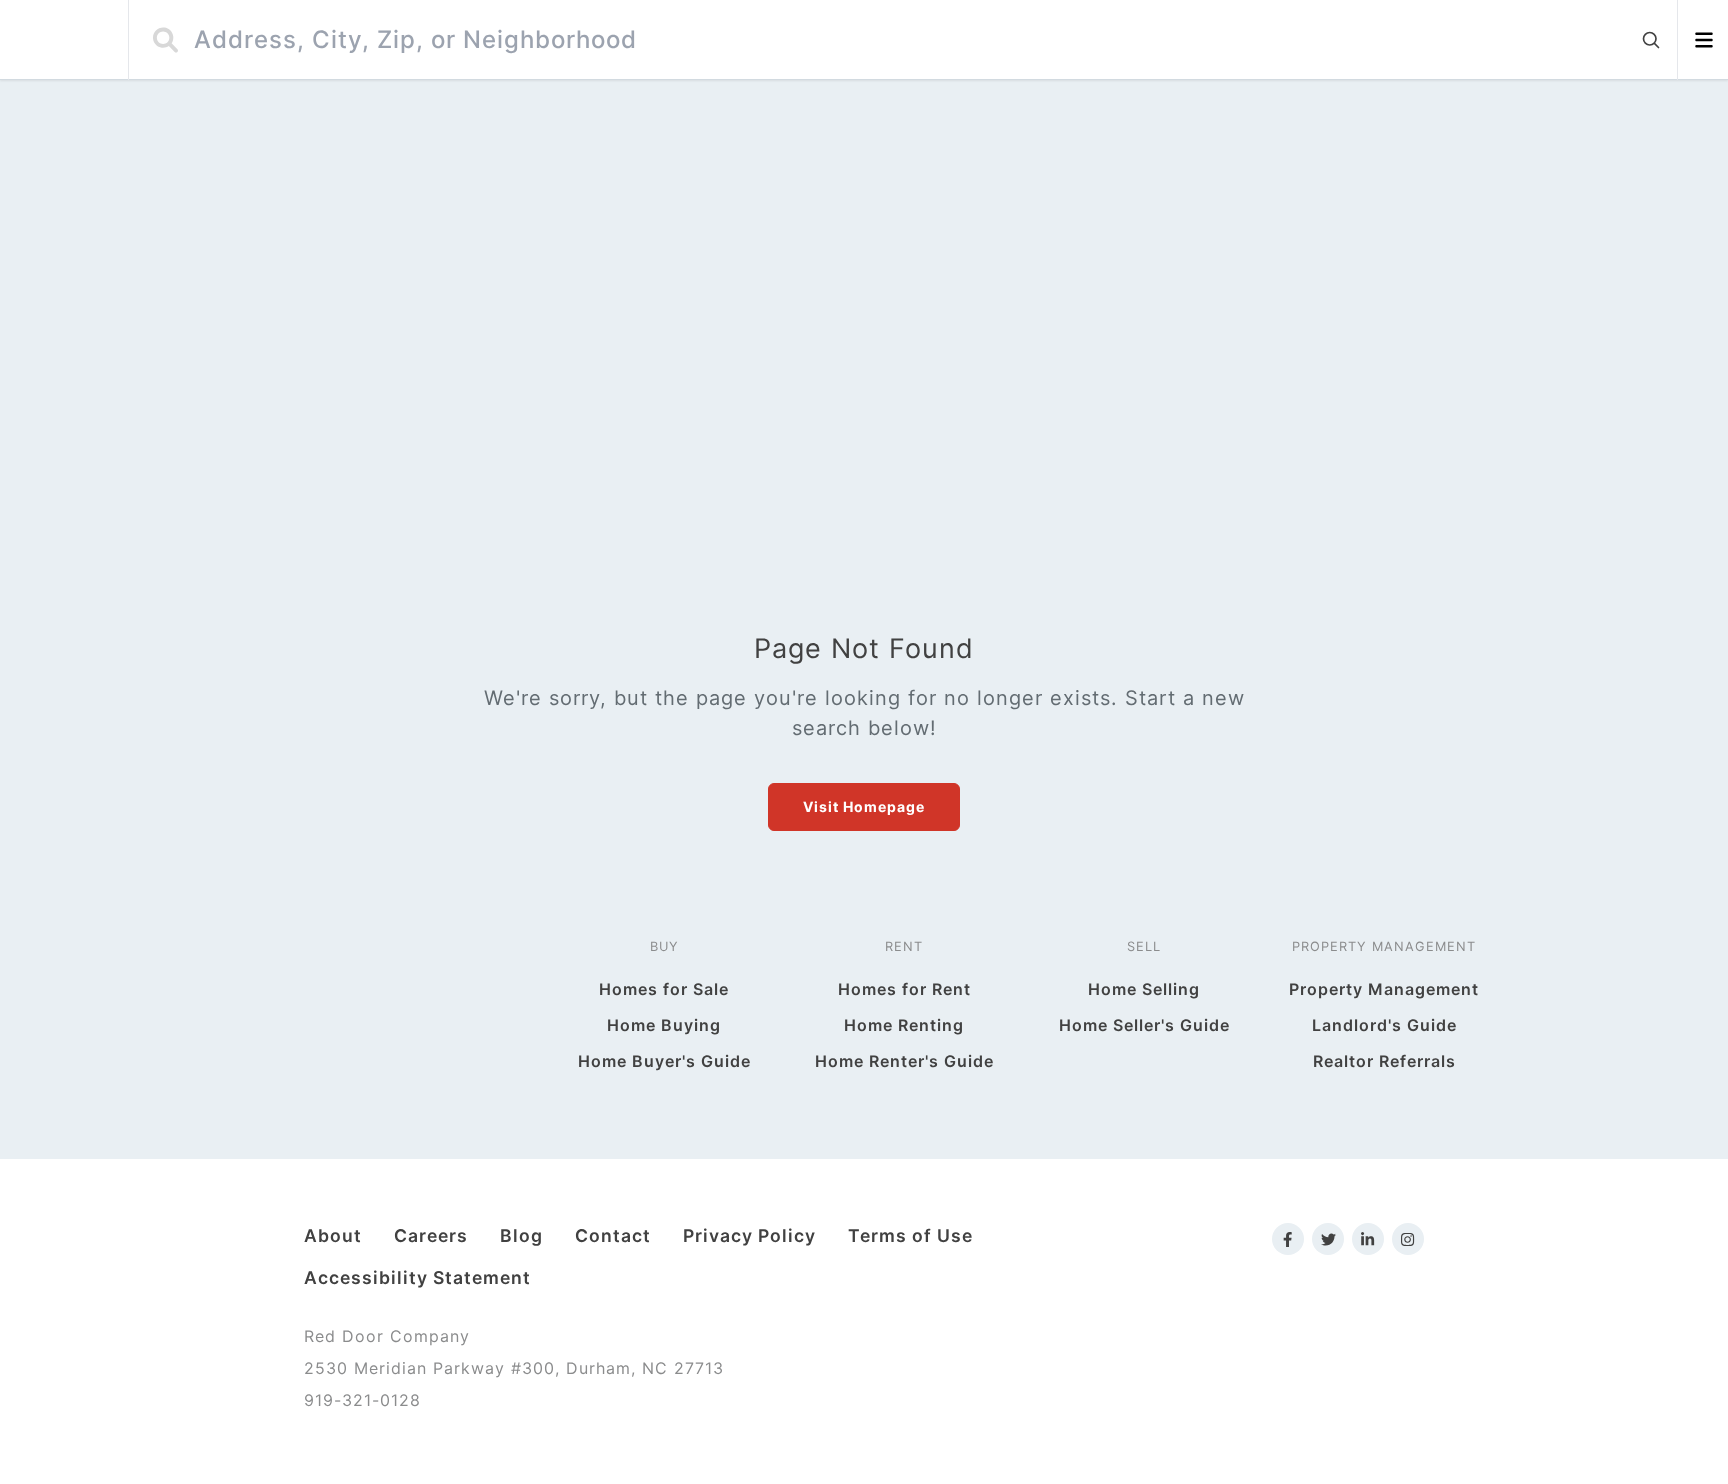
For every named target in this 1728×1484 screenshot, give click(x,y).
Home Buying (664, 1025)
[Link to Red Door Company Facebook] (1288, 1239)
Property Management (1384, 989)
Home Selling (1144, 989)
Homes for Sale (664, 989)
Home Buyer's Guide (664, 1061)
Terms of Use (910, 1235)
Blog (521, 1235)
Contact (613, 1235)
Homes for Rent (904, 989)
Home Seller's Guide (1144, 1025)
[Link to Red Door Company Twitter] (1328, 1239)
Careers (431, 1235)
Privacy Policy (749, 1235)
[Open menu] (1703, 40)
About (333, 1235)
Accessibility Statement (417, 1277)
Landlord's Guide (1384, 1025)
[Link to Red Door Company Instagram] (1408, 1239)
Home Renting (904, 1025)
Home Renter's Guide (904, 1061)
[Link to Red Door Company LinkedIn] (1368, 1239)
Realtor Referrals (1384, 1061)
